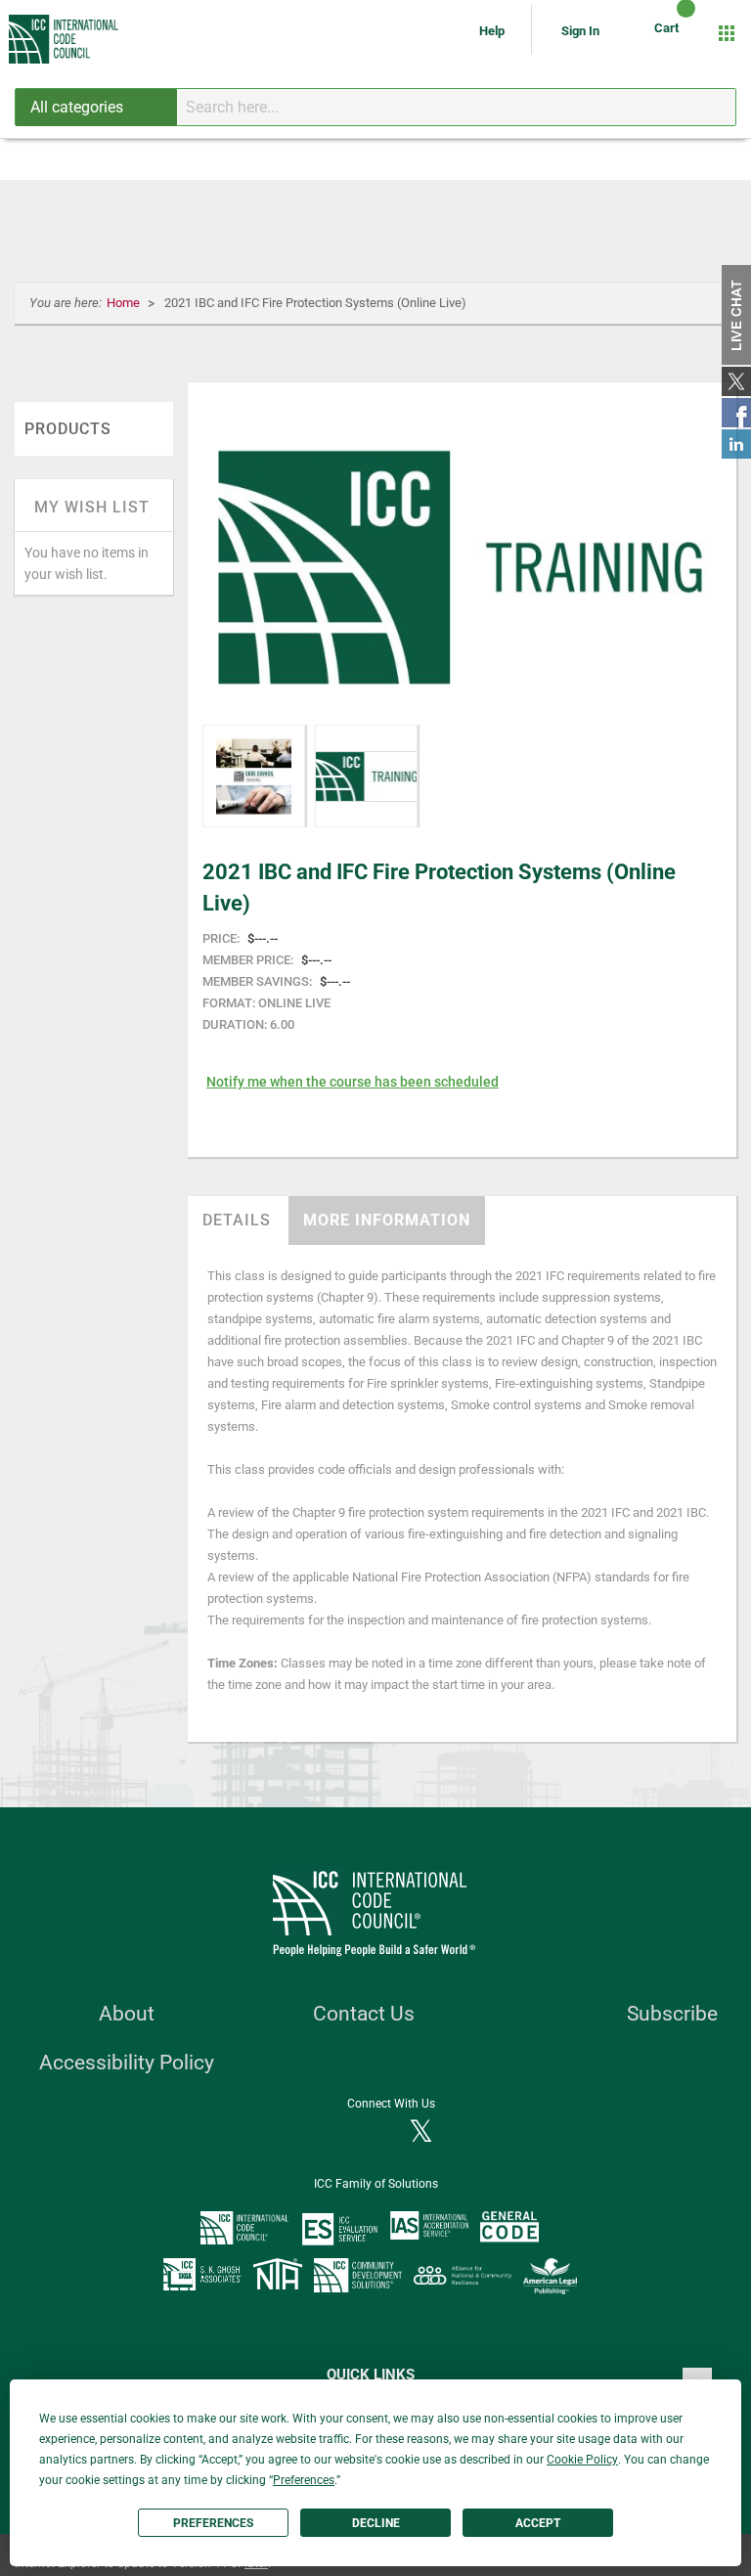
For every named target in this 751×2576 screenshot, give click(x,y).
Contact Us (364, 2014)
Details (237, 1220)
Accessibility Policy (127, 2063)
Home (125, 303)
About (127, 2014)
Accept (538, 2523)
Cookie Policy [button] (582, 2460)
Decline (376, 2523)
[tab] (237, 1221)
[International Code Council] (65, 39)
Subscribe (672, 2014)
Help (493, 31)
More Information (387, 1220)
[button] (254, 776)
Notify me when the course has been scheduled (353, 1082)
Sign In (580, 31)
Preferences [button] (304, 2480)
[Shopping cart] (669, 33)
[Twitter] (421, 2133)
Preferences (213, 2523)
